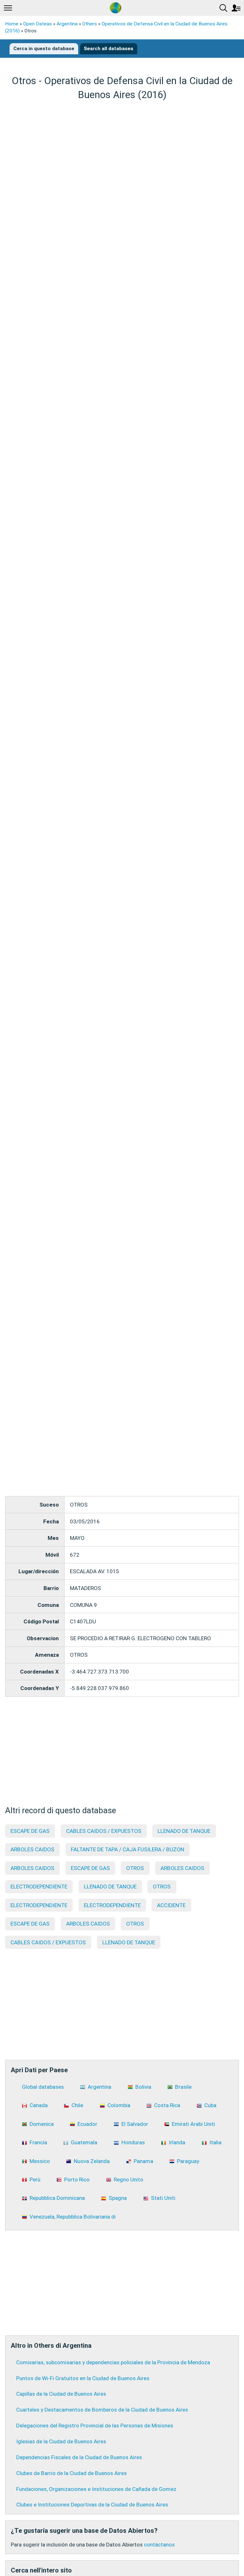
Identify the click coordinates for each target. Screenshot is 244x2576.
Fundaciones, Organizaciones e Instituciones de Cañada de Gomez (96, 2489)
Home (12, 24)
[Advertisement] (122, 151)
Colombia (119, 2105)
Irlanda (177, 2142)
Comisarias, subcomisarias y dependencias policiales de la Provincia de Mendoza (113, 2362)
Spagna (118, 2198)
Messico (40, 2161)
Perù (35, 2180)
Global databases (43, 2087)
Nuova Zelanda (92, 2161)
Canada (39, 2105)
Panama (143, 2161)
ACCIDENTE (171, 1905)
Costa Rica (167, 2105)
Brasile (183, 2087)
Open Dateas (37, 24)
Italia (215, 2142)
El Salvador (135, 2124)
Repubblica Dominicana (57, 2198)
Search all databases (109, 49)
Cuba (210, 2105)
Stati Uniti (163, 2198)
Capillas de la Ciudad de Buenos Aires (61, 2394)
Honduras (133, 2142)
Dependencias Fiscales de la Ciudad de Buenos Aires (79, 2457)
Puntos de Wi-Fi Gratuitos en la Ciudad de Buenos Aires (83, 2378)
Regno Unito (129, 2180)
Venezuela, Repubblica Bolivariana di (73, 2217)
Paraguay (188, 2161)
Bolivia (143, 2087)
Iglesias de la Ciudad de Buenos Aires (61, 2441)
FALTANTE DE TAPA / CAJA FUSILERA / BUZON (128, 1849)
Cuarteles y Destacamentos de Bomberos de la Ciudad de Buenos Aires (102, 2410)
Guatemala (84, 2142)
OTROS (135, 1868)
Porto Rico (77, 2180)
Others (90, 24)
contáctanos (159, 2545)
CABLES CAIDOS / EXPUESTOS (104, 1831)
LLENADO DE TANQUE (184, 1831)
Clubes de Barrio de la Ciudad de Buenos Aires (71, 2473)
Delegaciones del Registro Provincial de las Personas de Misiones (95, 2426)
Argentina (67, 24)
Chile (77, 2105)
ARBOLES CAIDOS (32, 1849)
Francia (38, 2142)
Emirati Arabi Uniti (193, 2124)
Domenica (42, 2124)
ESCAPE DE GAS (30, 1831)
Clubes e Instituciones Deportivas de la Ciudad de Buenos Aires (92, 2505)
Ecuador (87, 2124)
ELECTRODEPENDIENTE (39, 1887)
